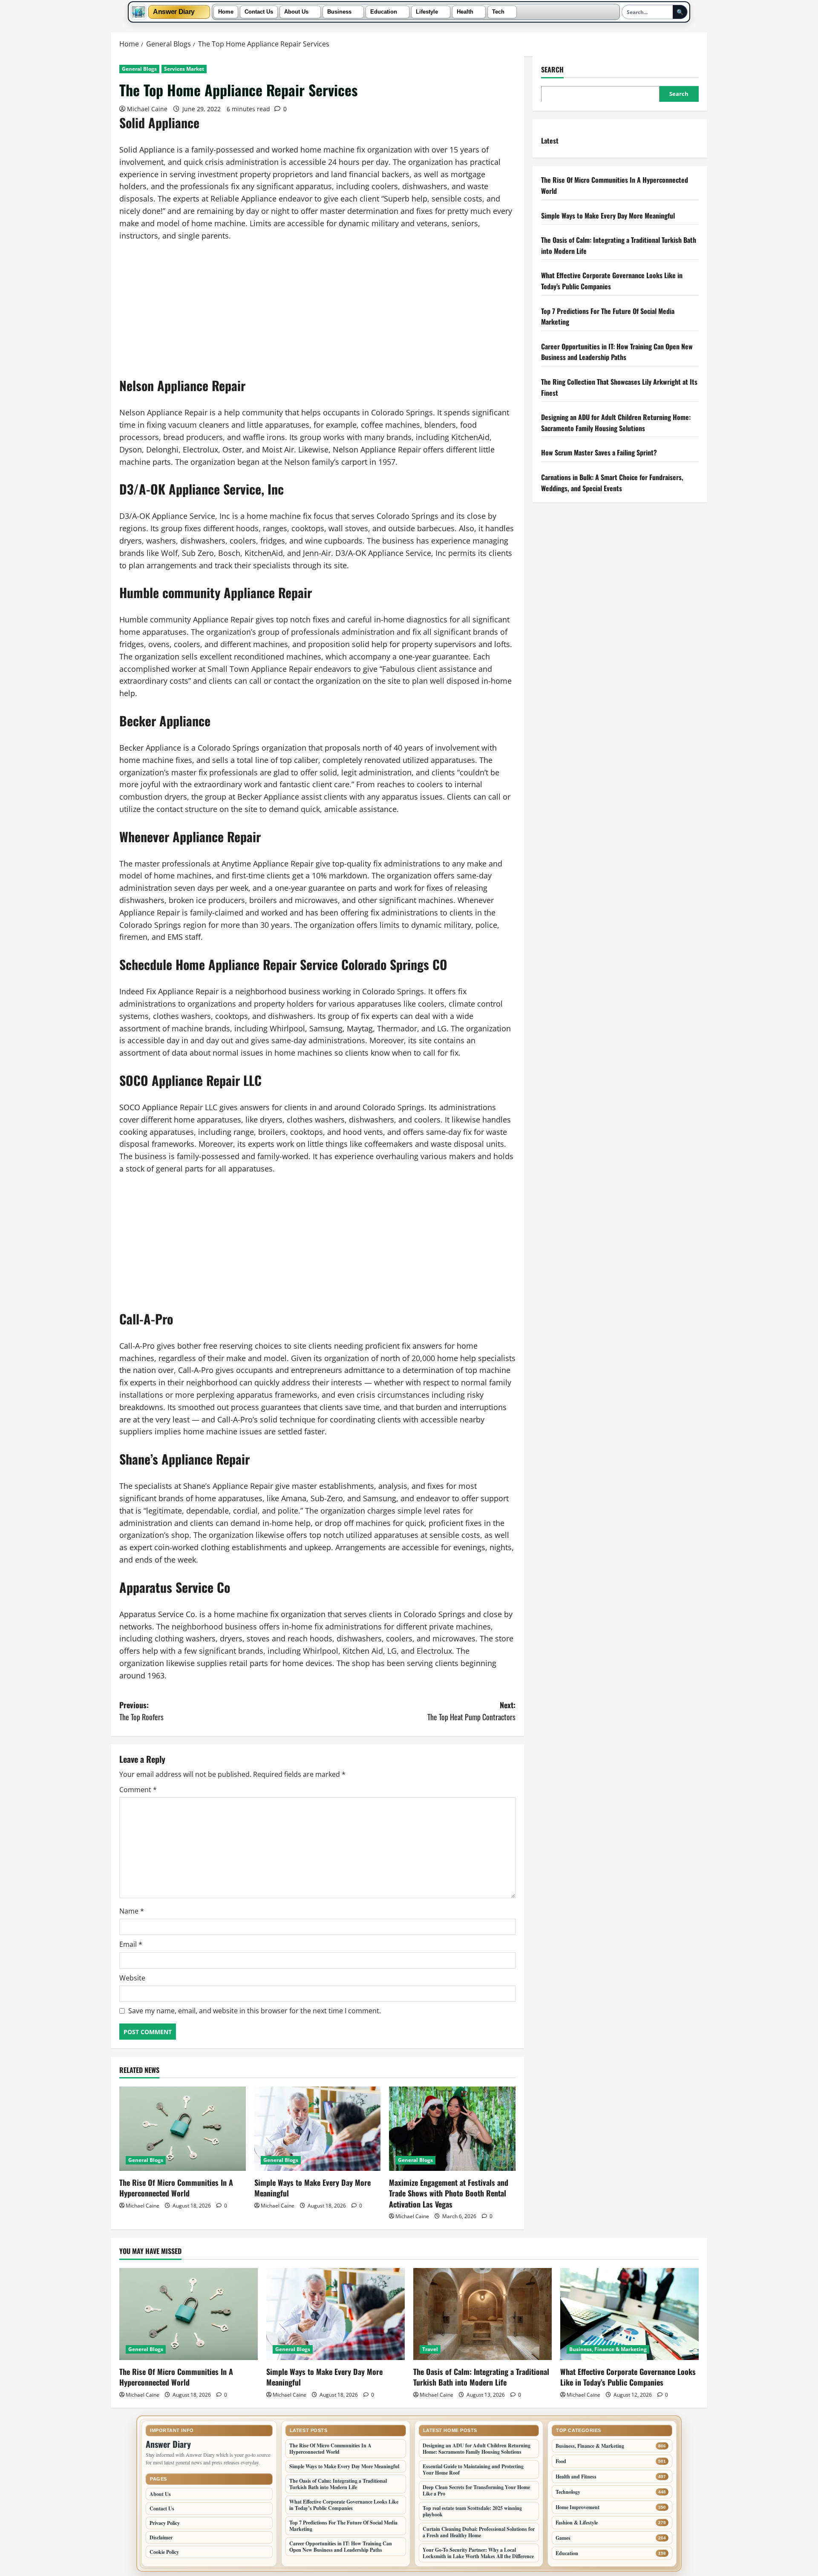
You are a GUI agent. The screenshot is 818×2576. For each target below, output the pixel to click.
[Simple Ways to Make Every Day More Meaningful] (318, 2129)
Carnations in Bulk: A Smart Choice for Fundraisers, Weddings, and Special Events (612, 482)
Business (339, 12)
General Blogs (139, 69)
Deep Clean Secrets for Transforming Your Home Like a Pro (476, 2490)
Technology (568, 2492)
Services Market (184, 69)
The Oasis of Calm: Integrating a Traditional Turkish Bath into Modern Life (481, 2377)
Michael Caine (147, 109)
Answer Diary (174, 12)
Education (384, 12)
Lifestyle (427, 12)
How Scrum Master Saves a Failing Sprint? (599, 452)
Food (561, 2461)
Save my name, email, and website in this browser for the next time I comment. (255, 2011)
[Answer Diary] (138, 12)
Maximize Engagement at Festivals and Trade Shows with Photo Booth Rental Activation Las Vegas (449, 2193)
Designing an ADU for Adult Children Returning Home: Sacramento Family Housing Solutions (616, 423)
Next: (471, 1711)
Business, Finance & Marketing (608, 2349)
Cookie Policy (164, 2552)
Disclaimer (161, 2537)
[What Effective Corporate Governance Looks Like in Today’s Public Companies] (629, 2314)
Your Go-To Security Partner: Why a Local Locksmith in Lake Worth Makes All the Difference (478, 2553)
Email (131, 1944)
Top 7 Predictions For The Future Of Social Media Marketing (343, 2526)
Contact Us (259, 12)
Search (552, 70)
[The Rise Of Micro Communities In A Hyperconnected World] (183, 2129)
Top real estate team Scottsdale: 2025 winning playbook (472, 2511)
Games (563, 2538)
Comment (138, 1790)
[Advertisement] (317, 314)
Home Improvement (577, 2507)
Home (226, 12)
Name (132, 1911)
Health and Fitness (576, 2477)
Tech (498, 12)
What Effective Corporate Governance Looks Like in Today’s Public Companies (628, 2377)
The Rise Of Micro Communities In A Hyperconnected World (176, 2188)
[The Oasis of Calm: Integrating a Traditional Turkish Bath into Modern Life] (482, 2314)
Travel (430, 2349)
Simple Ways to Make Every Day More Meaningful (313, 2188)
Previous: (141, 1711)
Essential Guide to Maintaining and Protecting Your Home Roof (473, 2470)
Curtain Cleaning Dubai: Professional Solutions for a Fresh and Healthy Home (479, 2532)
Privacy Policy (165, 2523)
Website (132, 1978)
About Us (296, 12)
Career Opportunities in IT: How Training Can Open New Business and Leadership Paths (617, 351)
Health (465, 12)
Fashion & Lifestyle (577, 2523)
